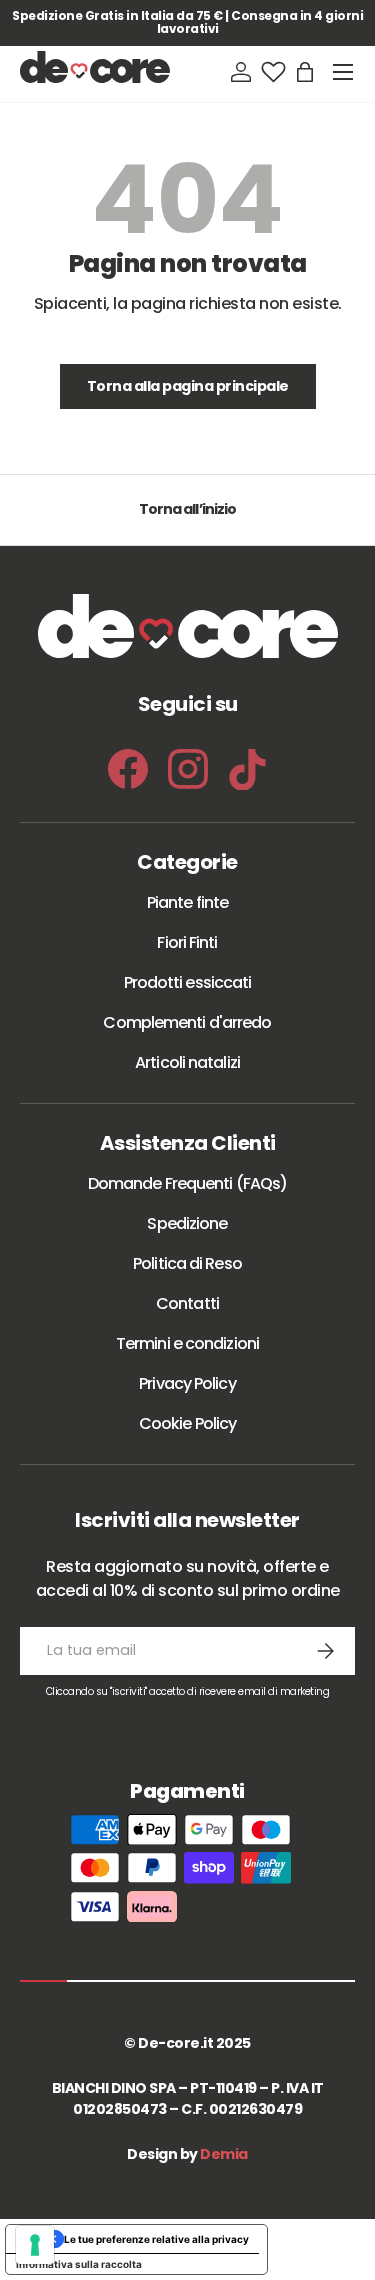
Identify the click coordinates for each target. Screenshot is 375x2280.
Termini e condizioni (187, 1343)
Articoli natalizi (187, 1062)
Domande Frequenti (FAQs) (187, 1183)
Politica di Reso (187, 1263)
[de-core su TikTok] (248, 770)
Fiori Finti (187, 942)
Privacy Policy (187, 1383)
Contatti (187, 1303)
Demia (224, 2154)
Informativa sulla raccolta (79, 2264)
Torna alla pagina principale (188, 386)
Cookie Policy (187, 1423)
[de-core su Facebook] (128, 769)
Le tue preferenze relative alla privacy (156, 2239)
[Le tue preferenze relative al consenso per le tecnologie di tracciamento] (35, 2245)
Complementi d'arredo (187, 1022)
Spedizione (187, 1223)
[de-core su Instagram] (188, 769)
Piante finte (187, 902)
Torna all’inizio (188, 509)
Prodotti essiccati (188, 982)
